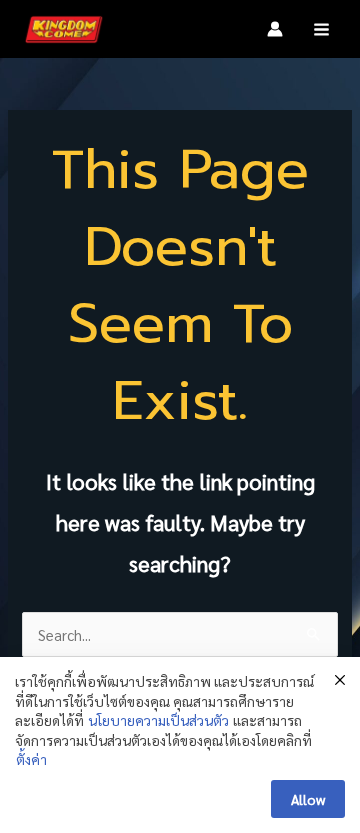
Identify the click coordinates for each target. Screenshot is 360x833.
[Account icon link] (275, 29)
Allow (308, 799)
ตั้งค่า (31, 759)
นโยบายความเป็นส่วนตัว (158, 720)
